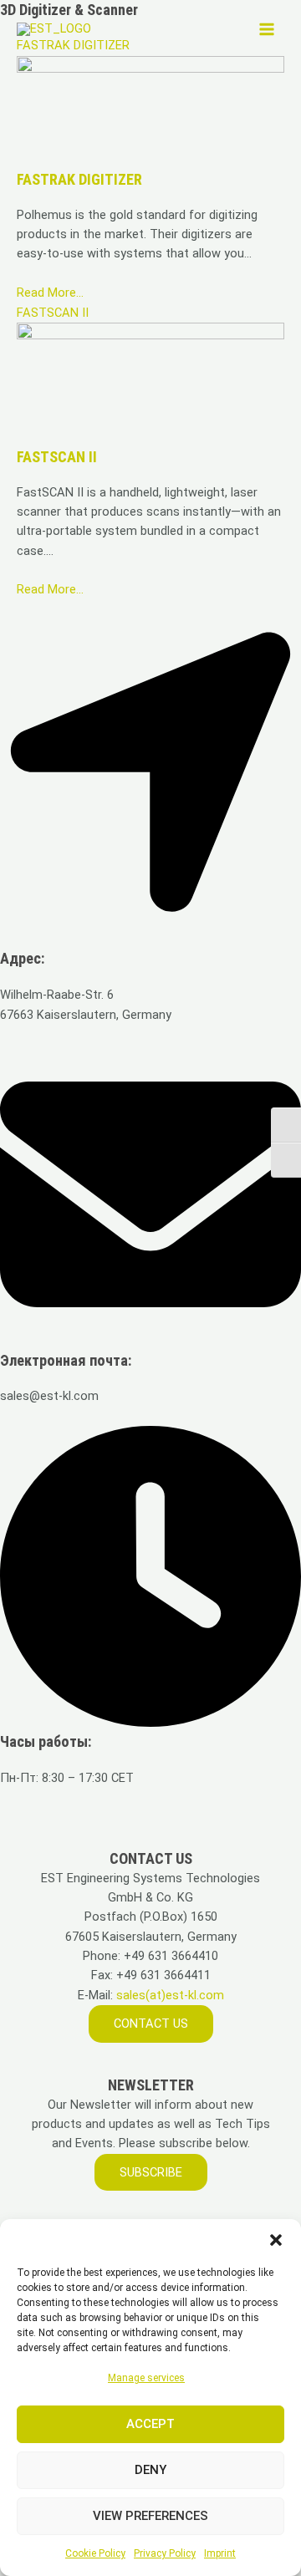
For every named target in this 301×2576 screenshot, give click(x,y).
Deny (150, 2470)
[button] (276, 2240)
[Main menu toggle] (267, 29)
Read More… (50, 293)
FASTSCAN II (53, 313)
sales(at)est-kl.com (168, 1995)
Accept (150, 2424)
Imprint (220, 2553)
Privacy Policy (165, 2553)
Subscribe (151, 2172)
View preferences (150, 2516)
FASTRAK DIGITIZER (79, 179)
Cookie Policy (95, 2553)
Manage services (146, 2378)
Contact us (151, 2024)
